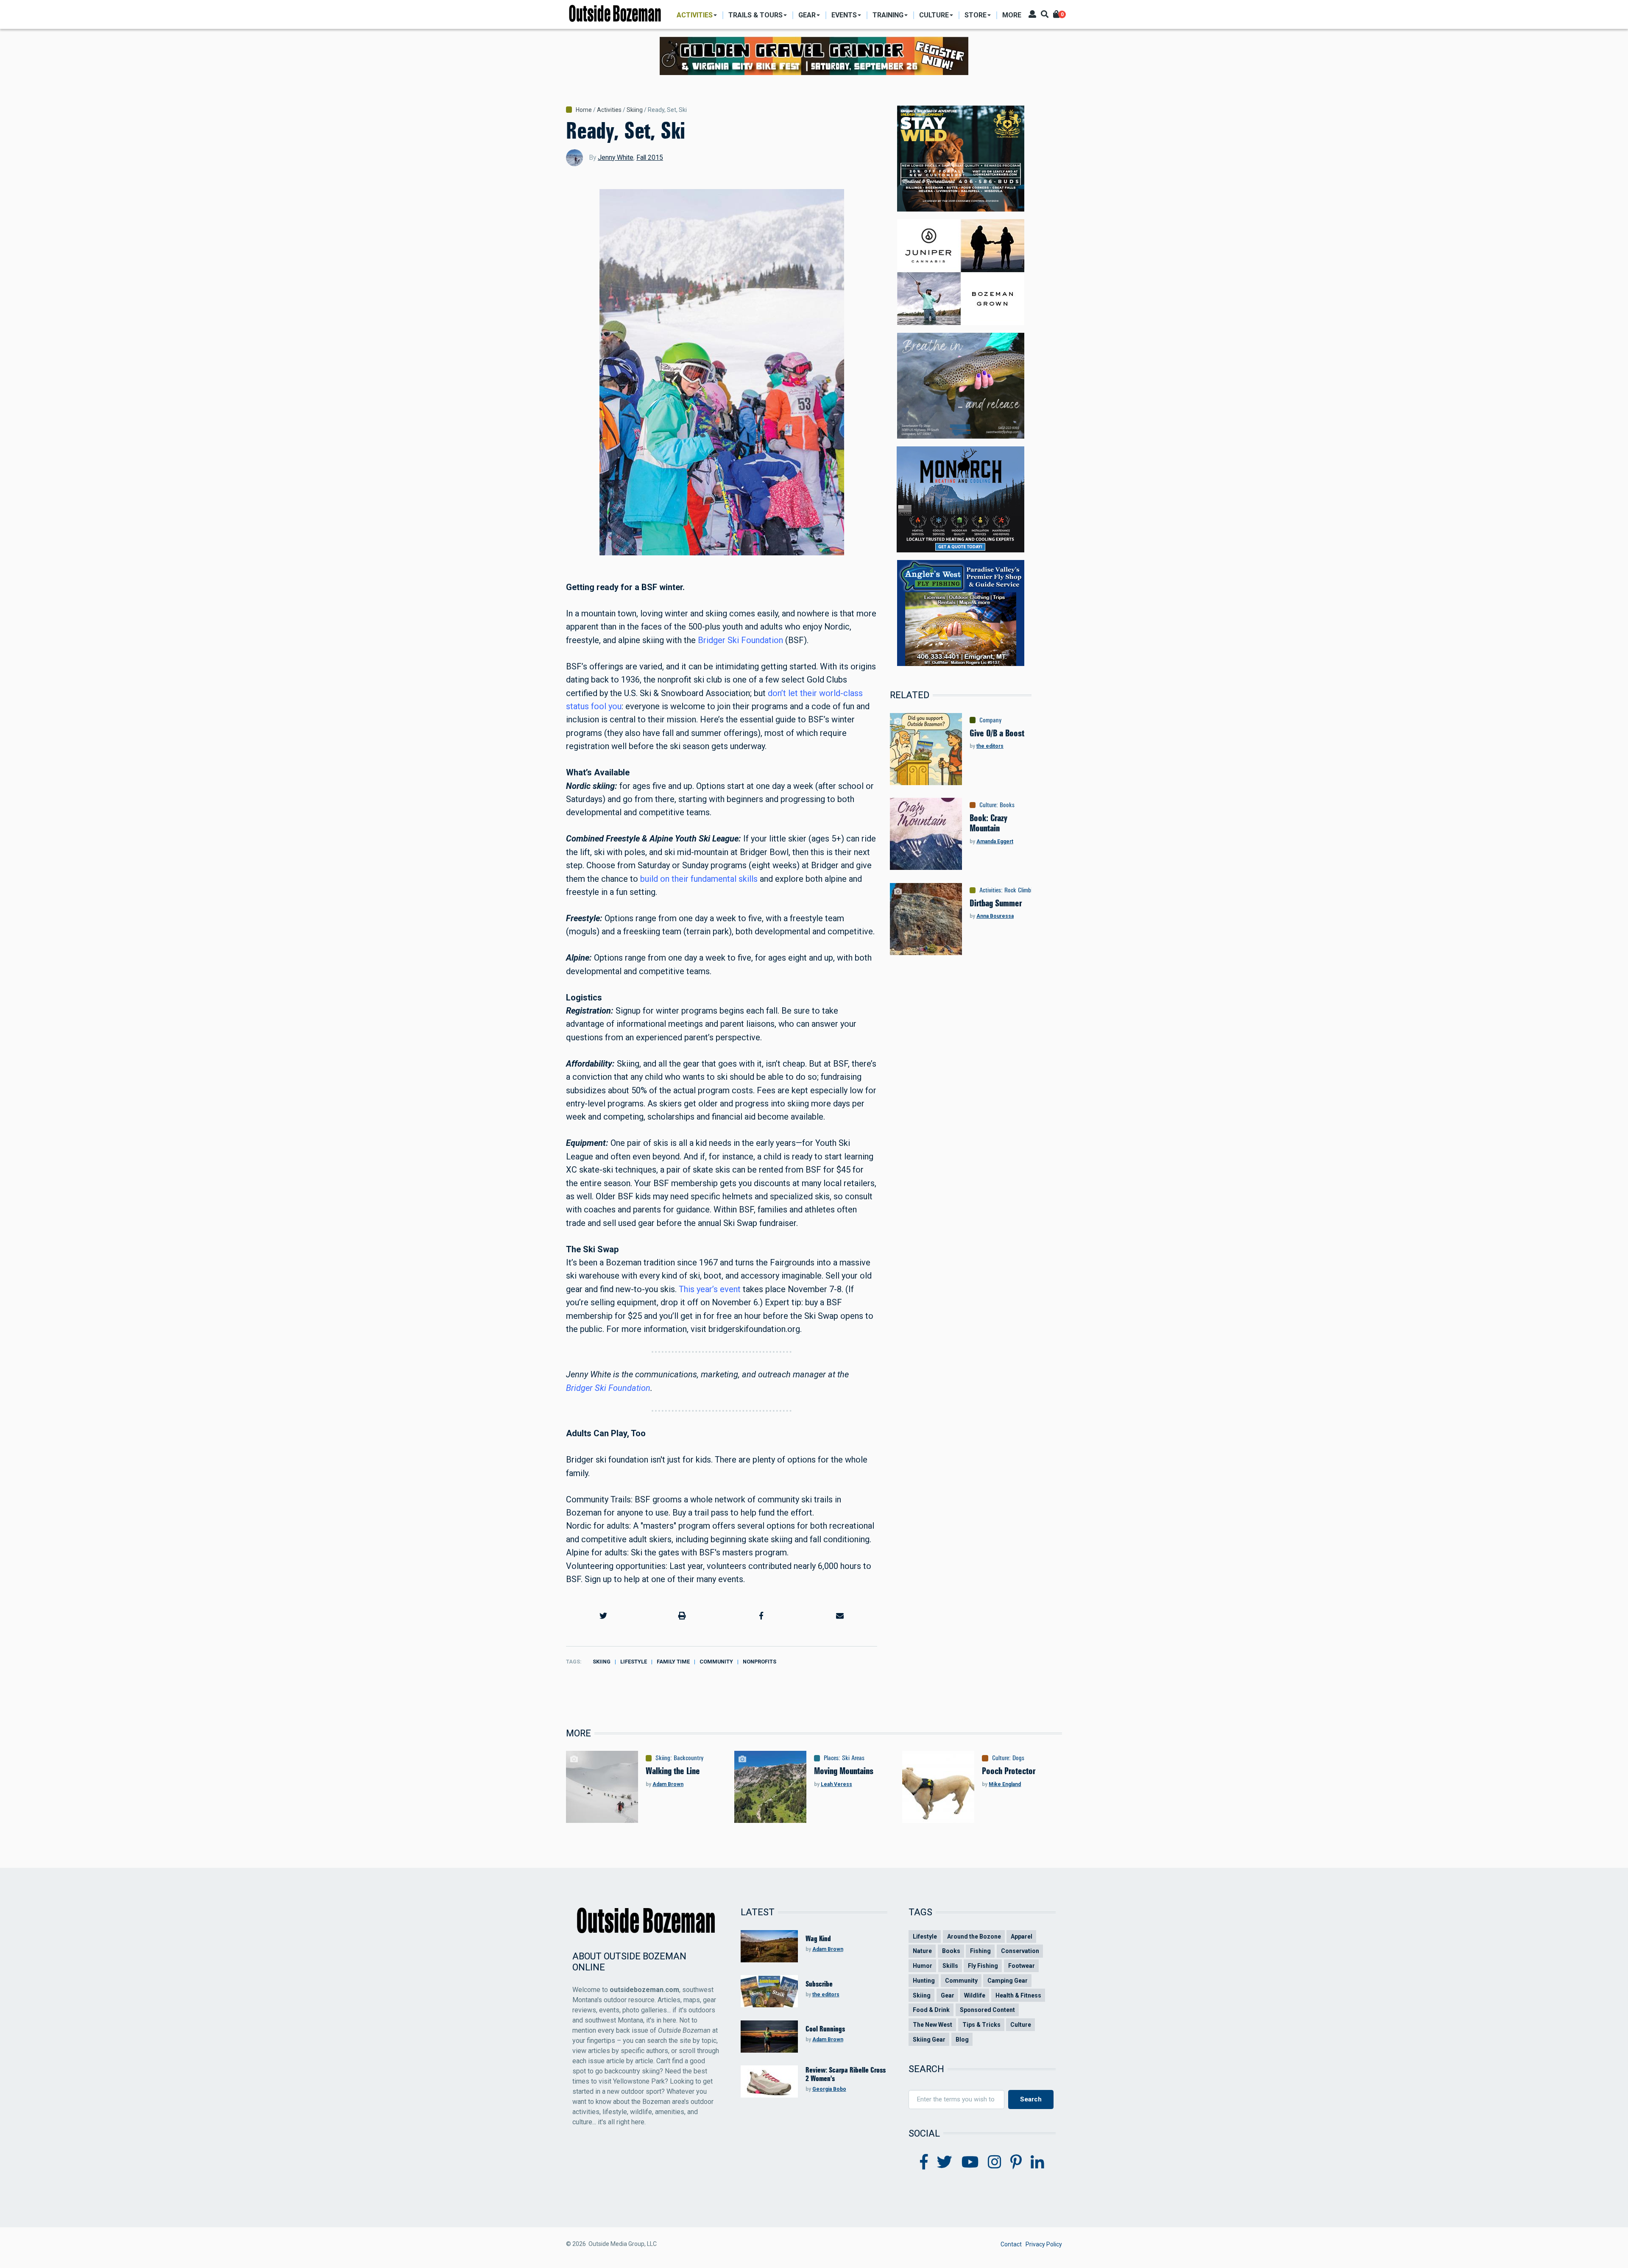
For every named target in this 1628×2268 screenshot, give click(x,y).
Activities (609, 110)
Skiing (635, 110)
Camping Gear (1008, 1981)
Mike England (1005, 1784)
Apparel (1022, 1936)
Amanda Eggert (995, 841)
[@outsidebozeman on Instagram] (995, 2162)
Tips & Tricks (981, 2025)
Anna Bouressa (995, 916)
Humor (923, 1966)
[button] (603, 1616)
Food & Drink (931, 2010)
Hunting (924, 1981)
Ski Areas (853, 1758)
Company (991, 720)
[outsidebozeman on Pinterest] (1016, 2162)
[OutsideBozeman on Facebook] (924, 2162)
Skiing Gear (929, 2040)
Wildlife (975, 1995)
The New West (932, 2025)
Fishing (980, 1951)
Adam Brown (668, 1784)
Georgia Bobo (829, 2089)
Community (716, 1662)
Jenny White (616, 157)
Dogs (1018, 1758)
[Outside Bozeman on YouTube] (970, 2162)
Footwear (1022, 1966)
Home (584, 110)
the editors (990, 746)
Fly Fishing (983, 1966)
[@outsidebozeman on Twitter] (945, 2162)
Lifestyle (634, 1662)
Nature (922, 1951)
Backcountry (689, 1758)
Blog (962, 2040)
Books (1007, 805)
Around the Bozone (974, 1936)
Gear (948, 1995)
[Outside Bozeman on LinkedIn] (1037, 2162)
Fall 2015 (650, 157)
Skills (950, 1966)
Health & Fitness (1018, 1995)
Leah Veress (836, 1784)
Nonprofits (760, 1662)
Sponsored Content (987, 2010)
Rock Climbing (1021, 890)
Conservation (1020, 1951)
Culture (988, 805)
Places (831, 1758)
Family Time (673, 1662)
